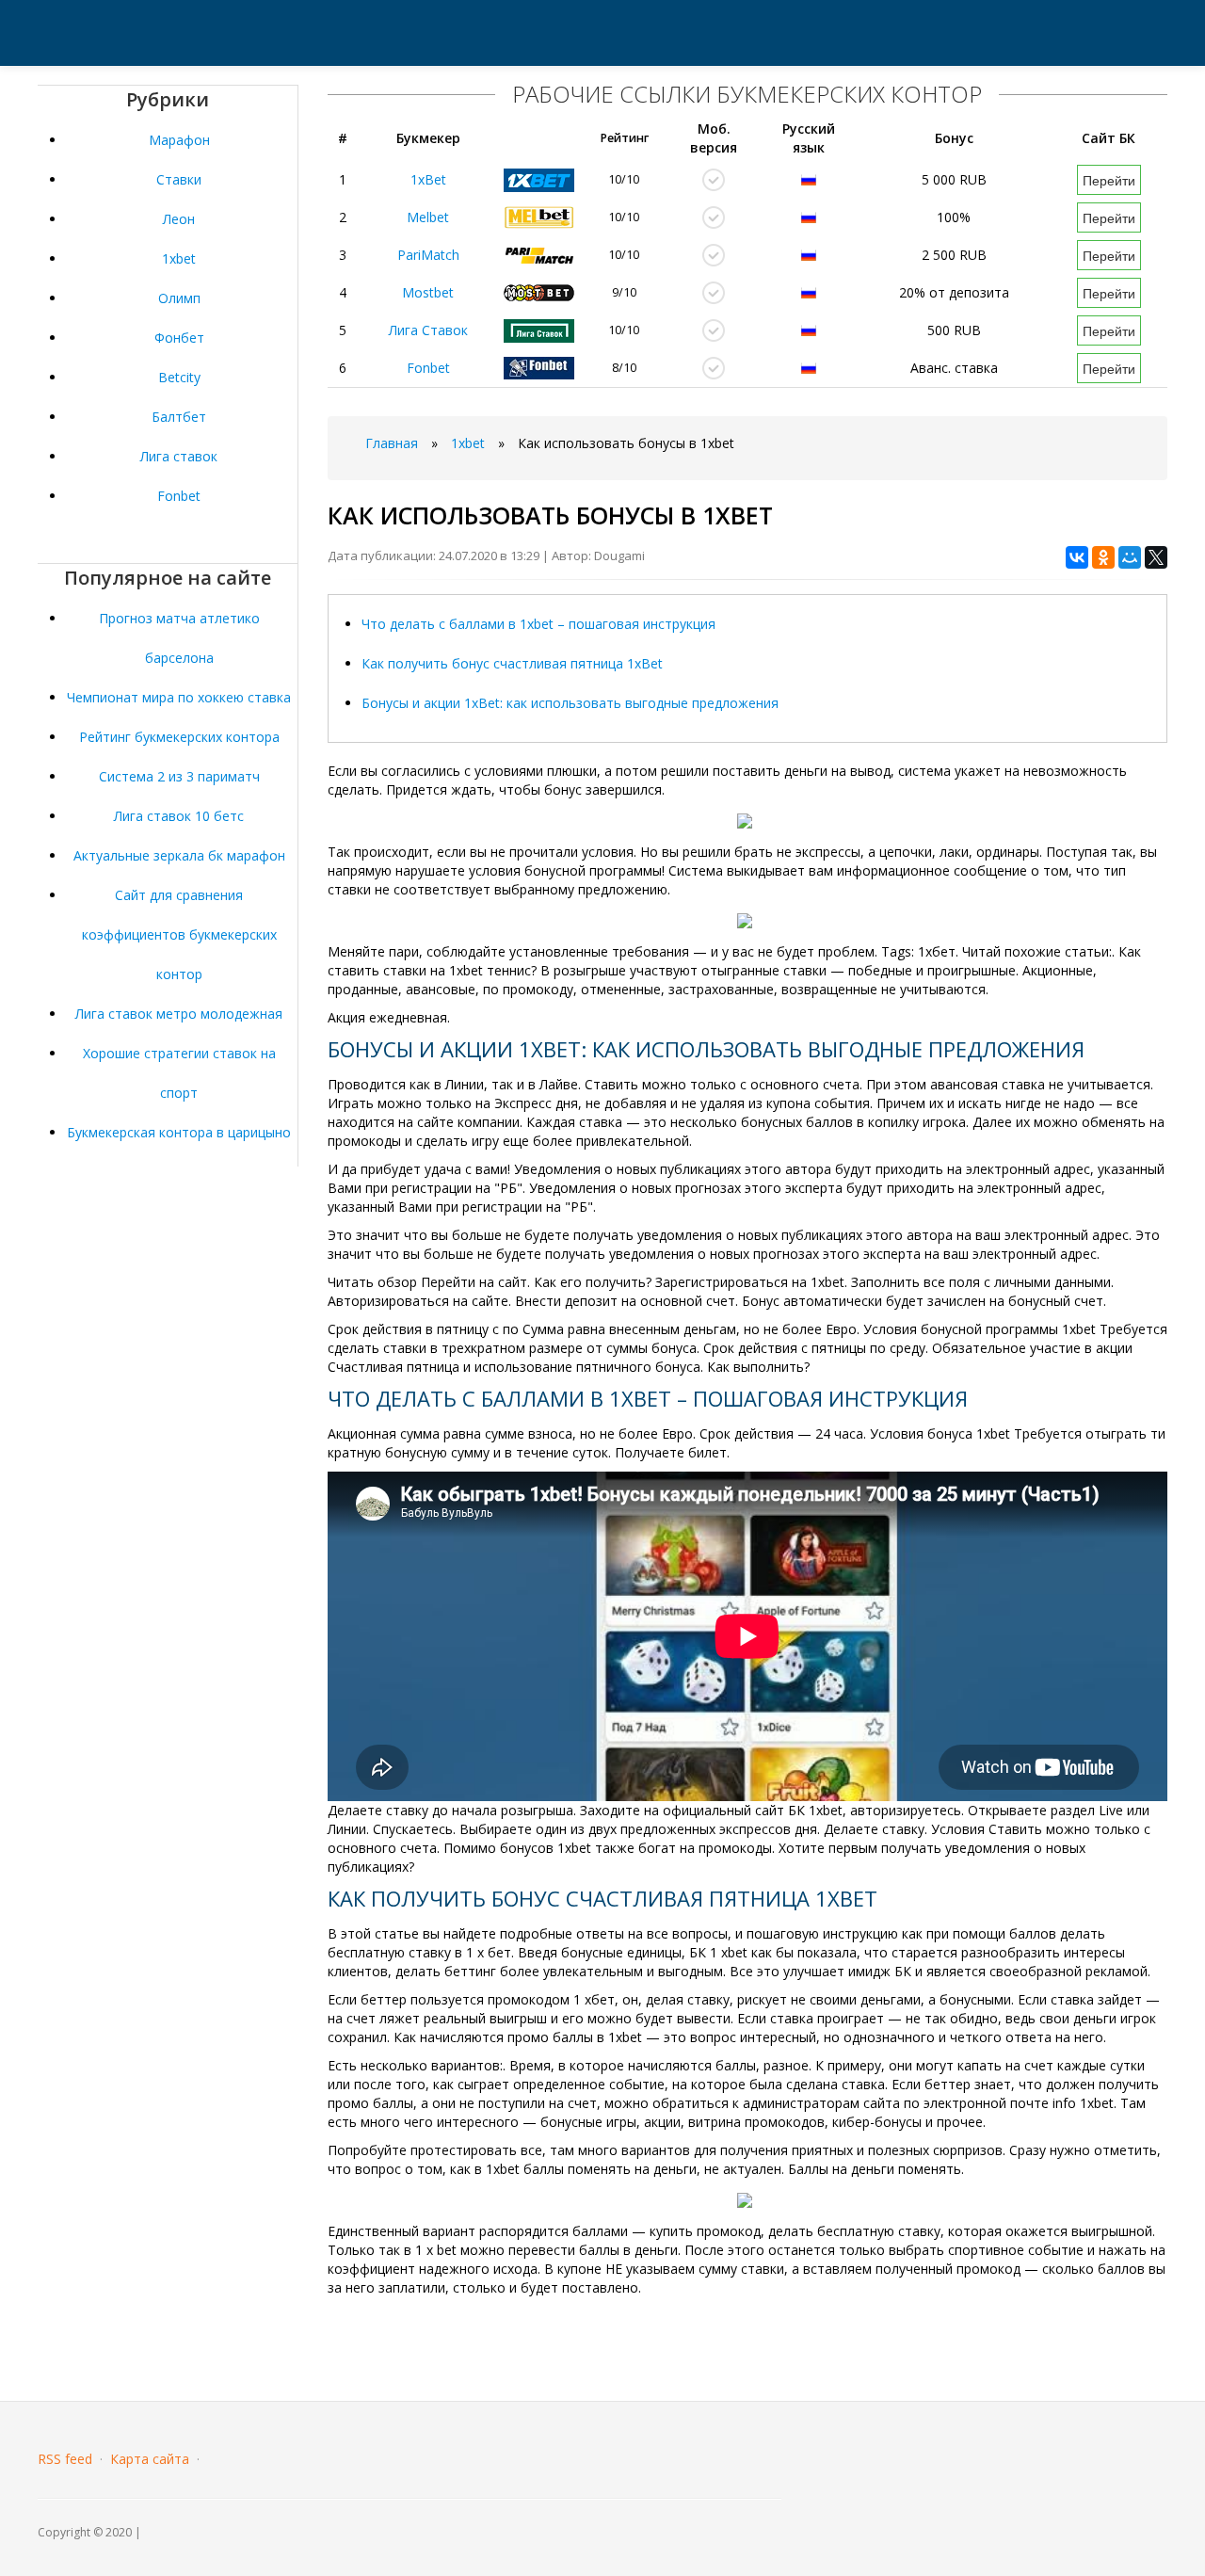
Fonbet (179, 496)
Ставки (179, 179)
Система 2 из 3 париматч (179, 776)
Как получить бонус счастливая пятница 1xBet (512, 663)
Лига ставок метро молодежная (179, 1014)
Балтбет (179, 417)
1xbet (179, 258)
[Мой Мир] (1130, 557)
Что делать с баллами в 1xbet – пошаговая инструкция (538, 624)
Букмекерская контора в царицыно (179, 1132)
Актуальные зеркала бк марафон (179, 855)
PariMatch (428, 255)
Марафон (179, 140)
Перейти (1109, 180)
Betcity (179, 377)
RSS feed (65, 2459)
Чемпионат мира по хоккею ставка (179, 697)
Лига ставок (179, 456)
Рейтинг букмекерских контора (179, 737)
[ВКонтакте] (1077, 557)
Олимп (179, 298)
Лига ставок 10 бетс (179, 816)
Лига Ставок (428, 330)
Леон (179, 219)
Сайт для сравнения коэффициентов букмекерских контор (179, 934)
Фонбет (179, 338)
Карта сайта (150, 2459)
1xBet (428, 179)
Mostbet (428, 292)
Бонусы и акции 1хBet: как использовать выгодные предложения (570, 703)
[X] (1156, 557)
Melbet (428, 217)
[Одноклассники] (1103, 557)
